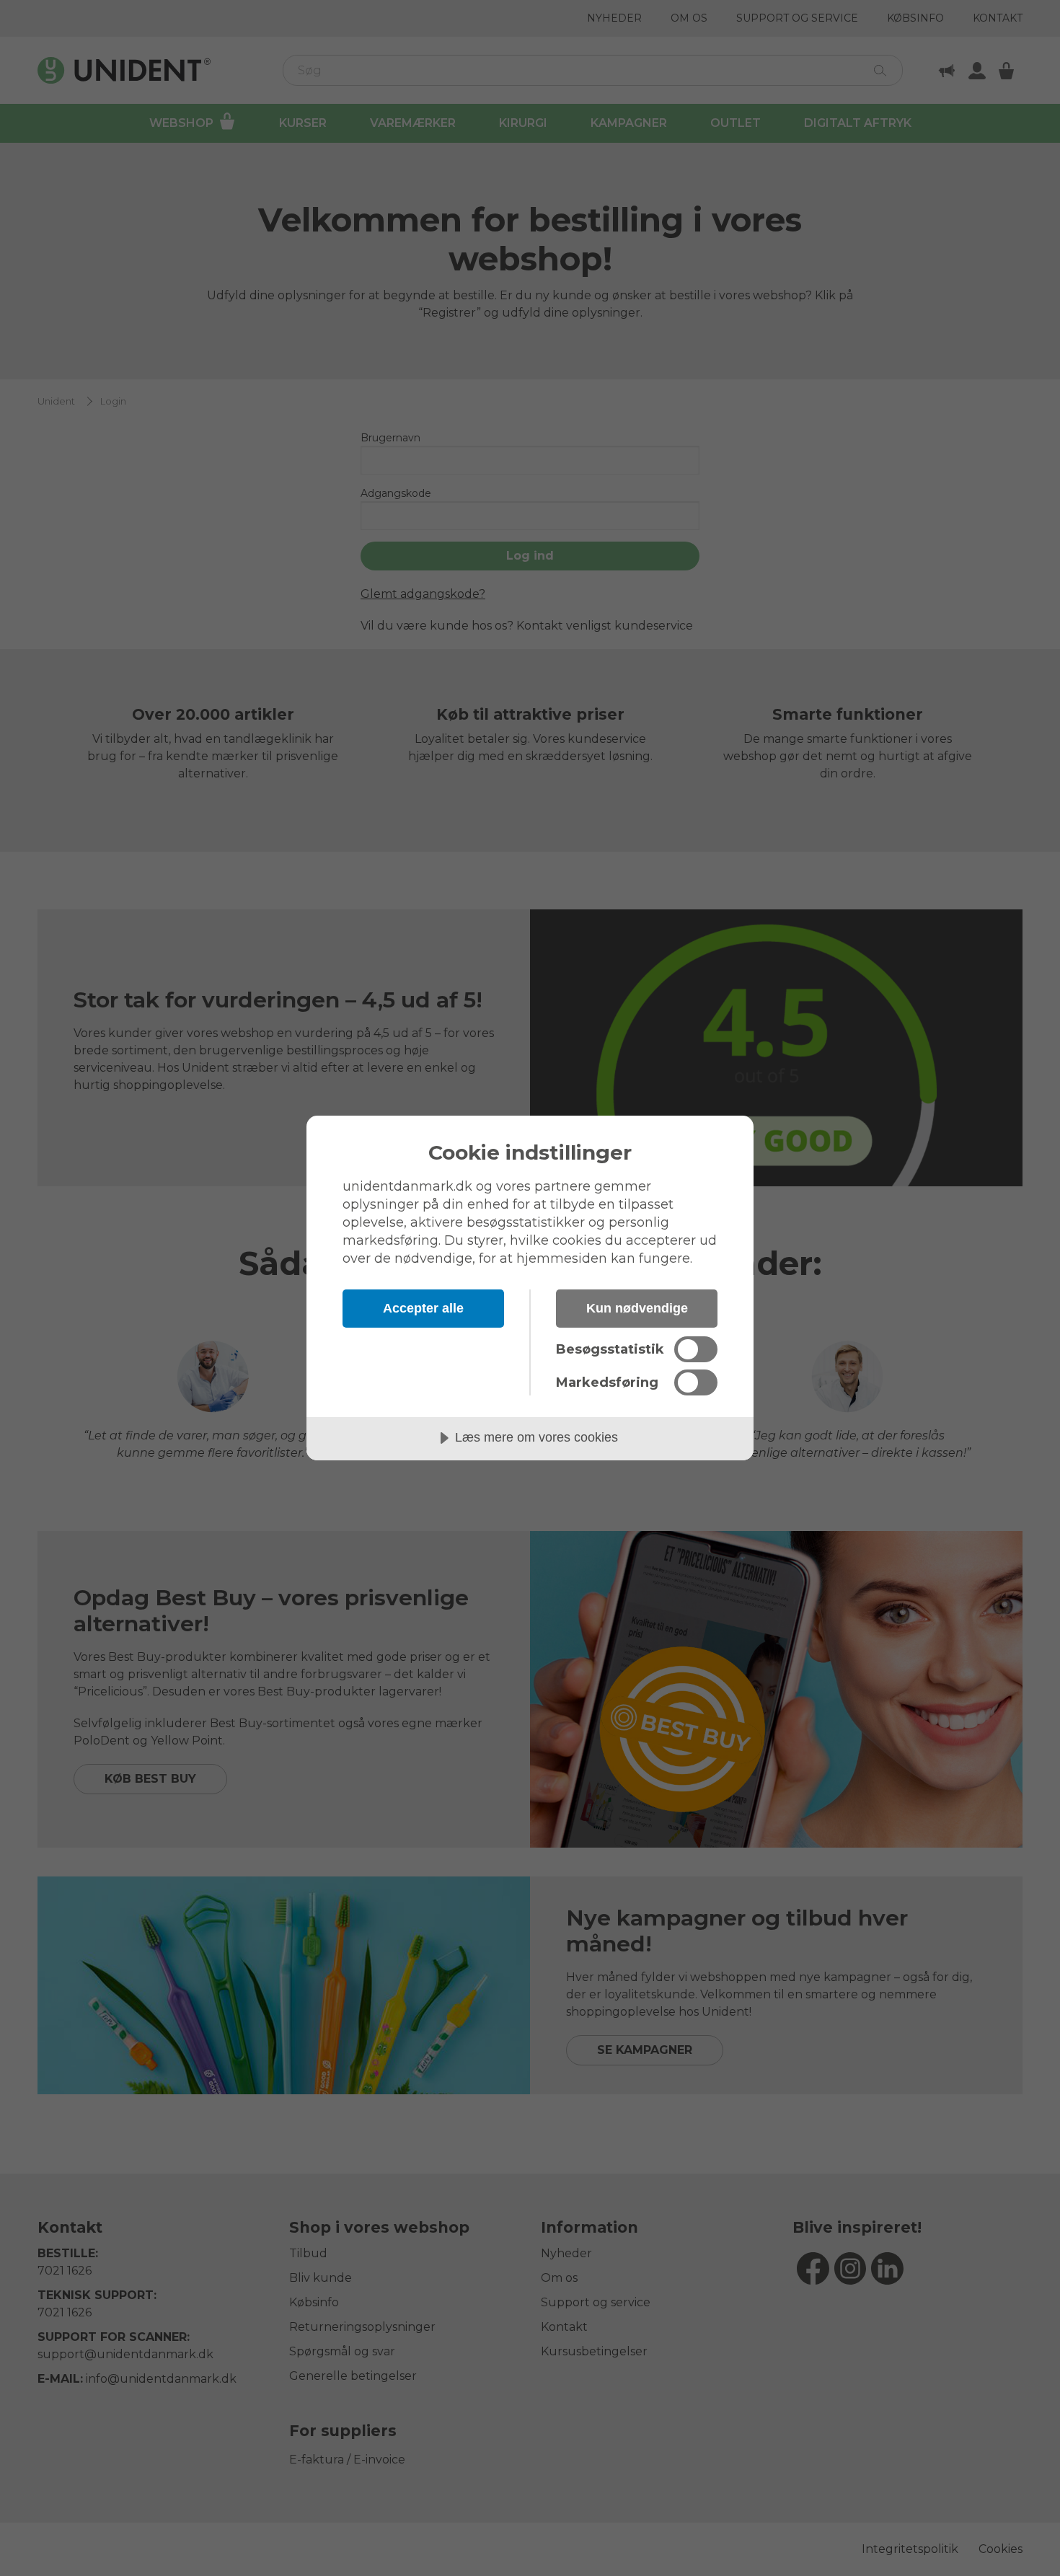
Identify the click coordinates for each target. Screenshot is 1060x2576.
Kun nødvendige (637, 1308)
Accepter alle (423, 1308)
